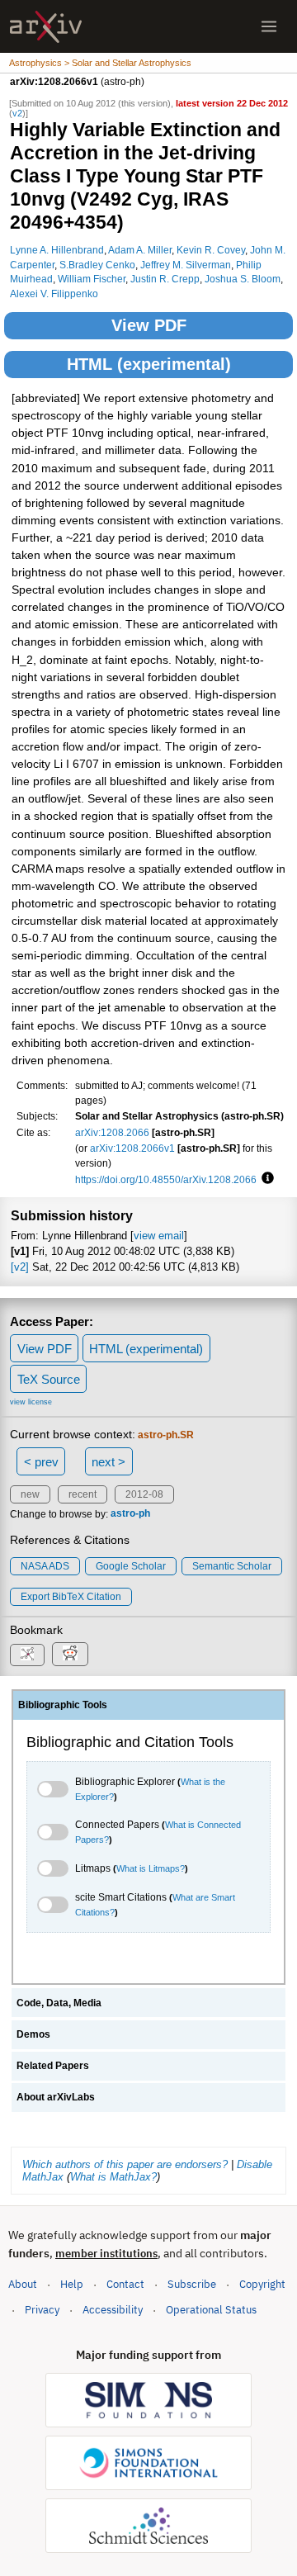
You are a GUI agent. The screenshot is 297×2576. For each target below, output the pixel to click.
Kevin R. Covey (211, 250)
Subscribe (192, 2284)
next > (108, 1462)
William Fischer (92, 279)
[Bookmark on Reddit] (70, 1654)
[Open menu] (269, 26)
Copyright (262, 2284)
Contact (125, 2284)
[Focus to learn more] (265, 1179)
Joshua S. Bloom (243, 279)
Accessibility (113, 2310)
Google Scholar (131, 1566)
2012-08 (144, 1494)
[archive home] (46, 27)
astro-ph (130, 1514)
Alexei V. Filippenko (54, 294)
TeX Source (49, 1379)
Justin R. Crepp (165, 279)
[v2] (20, 1267)
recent (82, 1494)
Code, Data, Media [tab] (59, 2003)
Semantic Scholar (232, 1566)
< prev (41, 1462)
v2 (17, 113)
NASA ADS (45, 1566)
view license (31, 1402)
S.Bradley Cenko (97, 265)
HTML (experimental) (149, 364)
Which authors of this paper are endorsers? (125, 2164)
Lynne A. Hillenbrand (57, 250)
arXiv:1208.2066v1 (132, 1148)
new (30, 1494)
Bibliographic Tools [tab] (63, 1705)
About (23, 2284)
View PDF (149, 325)
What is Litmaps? (151, 1868)
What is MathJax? (113, 2177)
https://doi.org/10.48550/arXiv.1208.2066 (166, 1179)
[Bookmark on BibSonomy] (27, 1655)
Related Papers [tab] (53, 2066)
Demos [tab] (33, 2034)
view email (159, 1236)
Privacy (42, 2310)
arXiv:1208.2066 (112, 1132)
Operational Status (211, 2309)
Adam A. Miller (140, 250)
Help (72, 2284)
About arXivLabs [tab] (56, 2097)
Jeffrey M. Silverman (186, 265)
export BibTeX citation (71, 1597)
